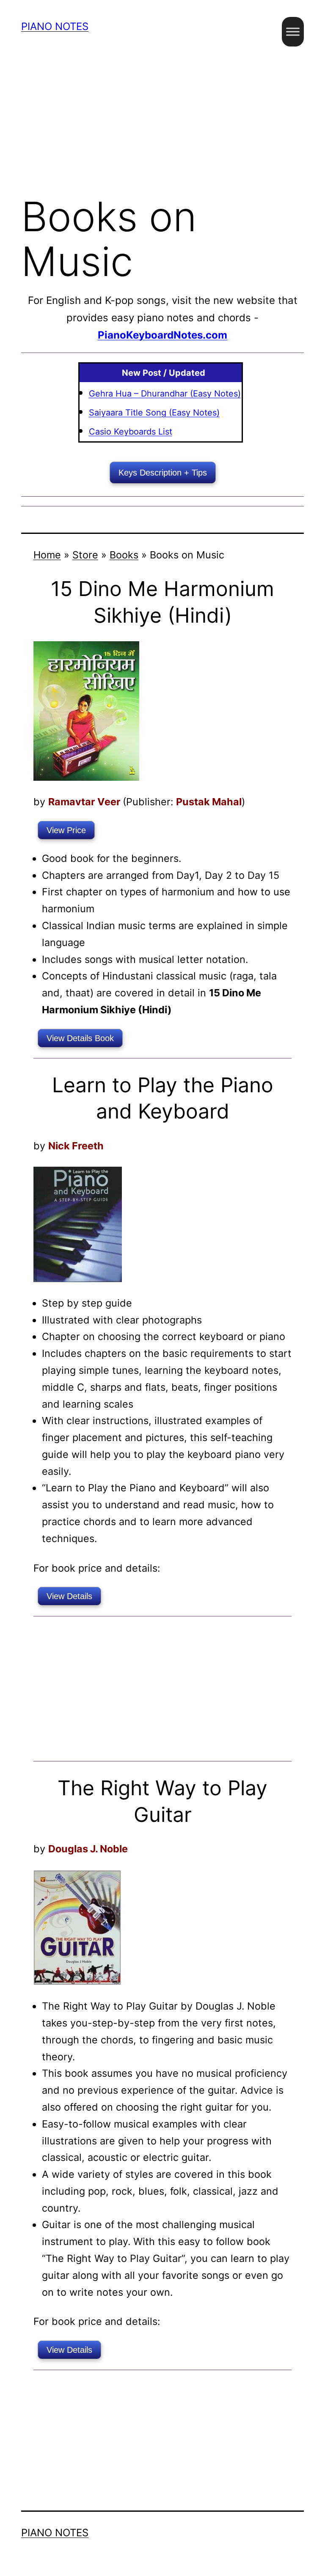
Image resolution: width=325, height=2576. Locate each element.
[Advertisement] (162, 118)
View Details (69, 1596)
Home (47, 555)
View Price (66, 830)
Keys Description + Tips (163, 473)
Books (124, 555)
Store (85, 555)
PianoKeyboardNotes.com (162, 335)
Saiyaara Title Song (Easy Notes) (154, 413)
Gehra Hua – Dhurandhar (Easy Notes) (165, 394)
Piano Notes (55, 26)
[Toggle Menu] (293, 31)
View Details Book (80, 1038)
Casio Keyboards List (131, 432)
